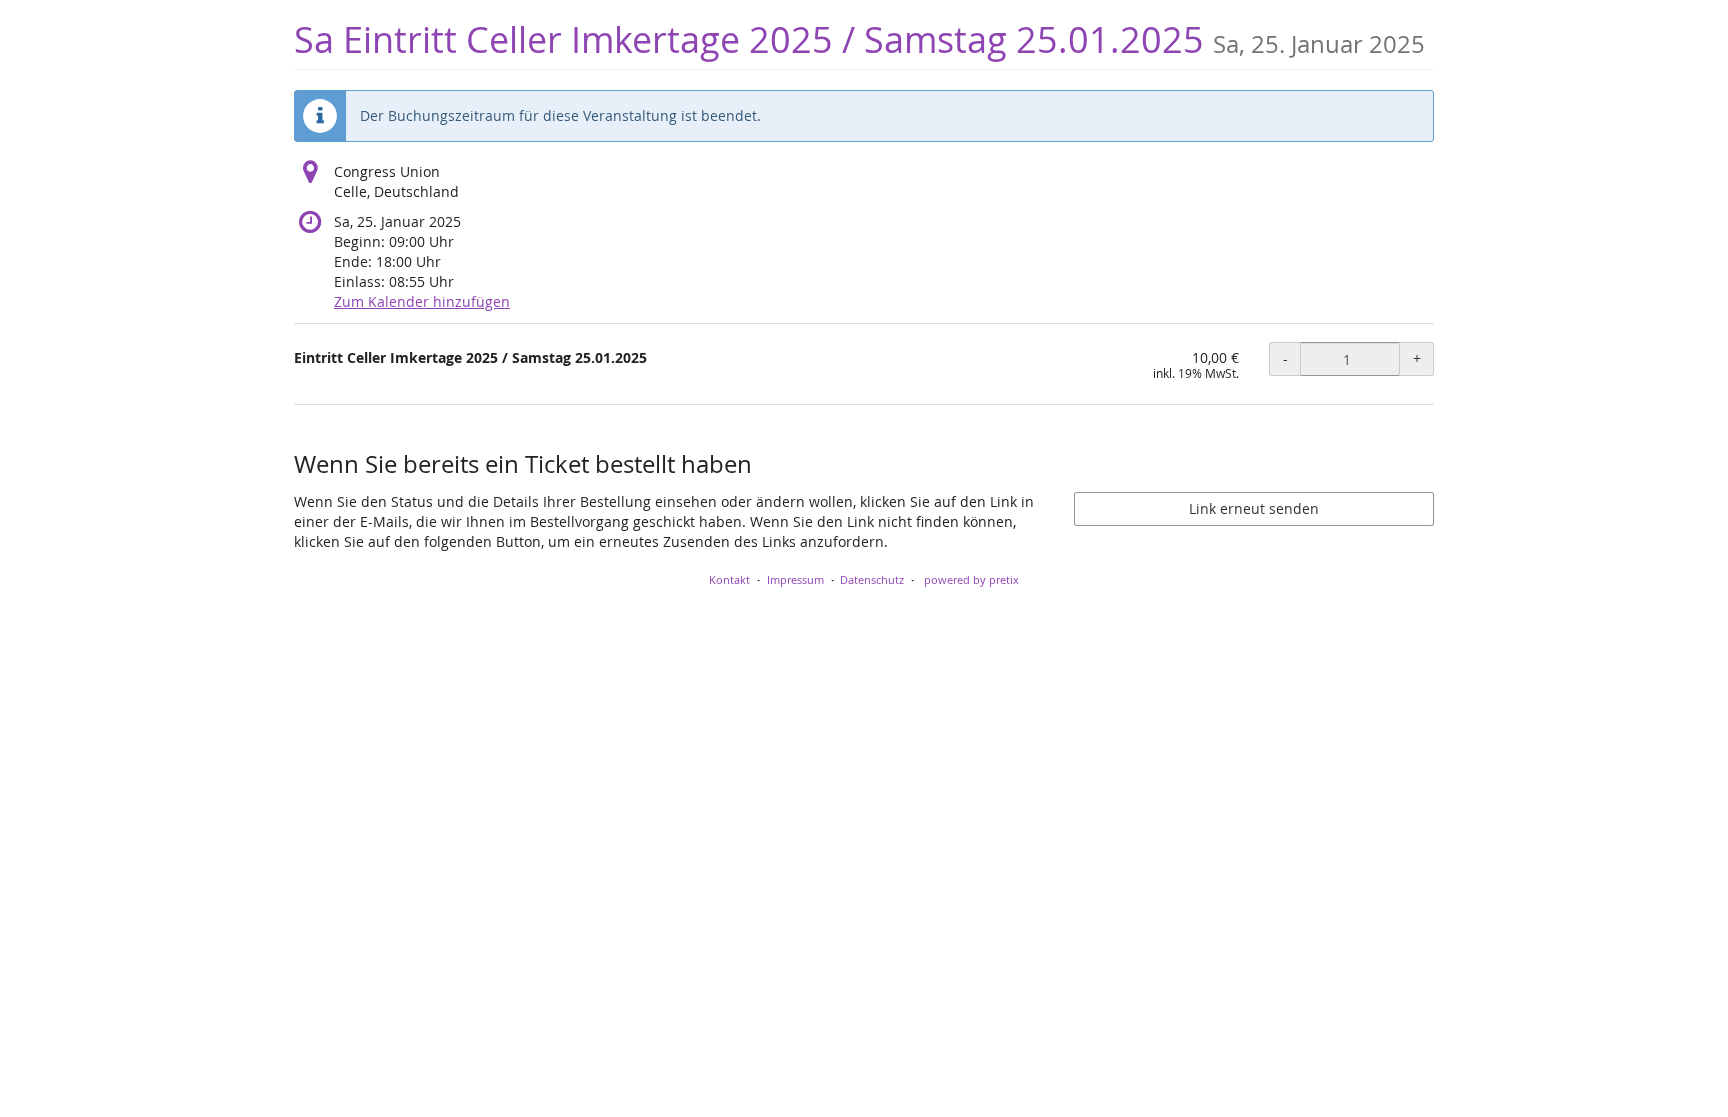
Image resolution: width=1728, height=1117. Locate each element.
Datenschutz (872, 579)
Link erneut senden (1254, 508)
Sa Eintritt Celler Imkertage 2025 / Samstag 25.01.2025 (859, 39)
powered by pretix (971, 579)
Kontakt (729, 579)
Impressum (795, 579)
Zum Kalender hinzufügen (422, 301)
